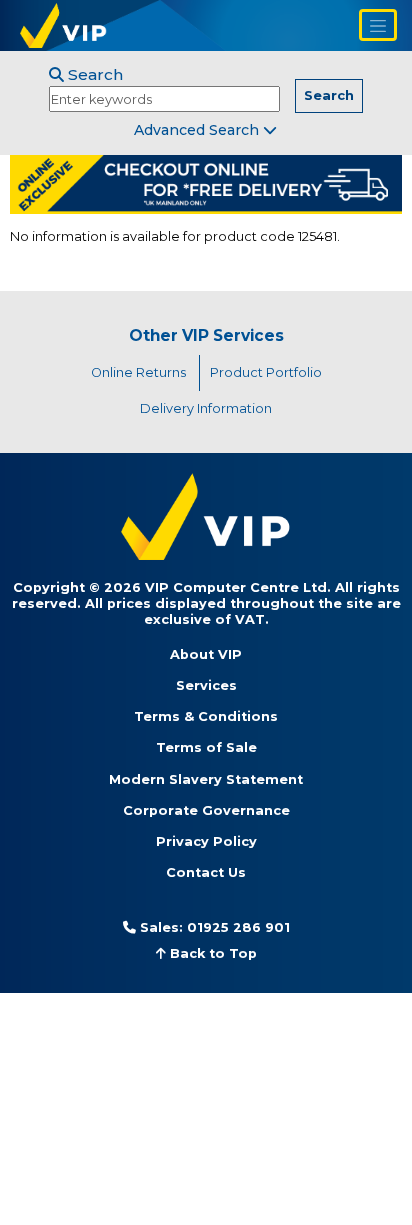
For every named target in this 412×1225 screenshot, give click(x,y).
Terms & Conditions (206, 716)
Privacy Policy (206, 841)
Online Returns (138, 372)
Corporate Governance (206, 810)
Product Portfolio (266, 372)
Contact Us (206, 872)
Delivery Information (206, 408)
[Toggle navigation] (378, 25)
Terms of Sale (206, 747)
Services (206, 685)
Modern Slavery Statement (206, 779)
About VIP (206, 654)
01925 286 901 (238, 927)
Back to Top (211, 953)
